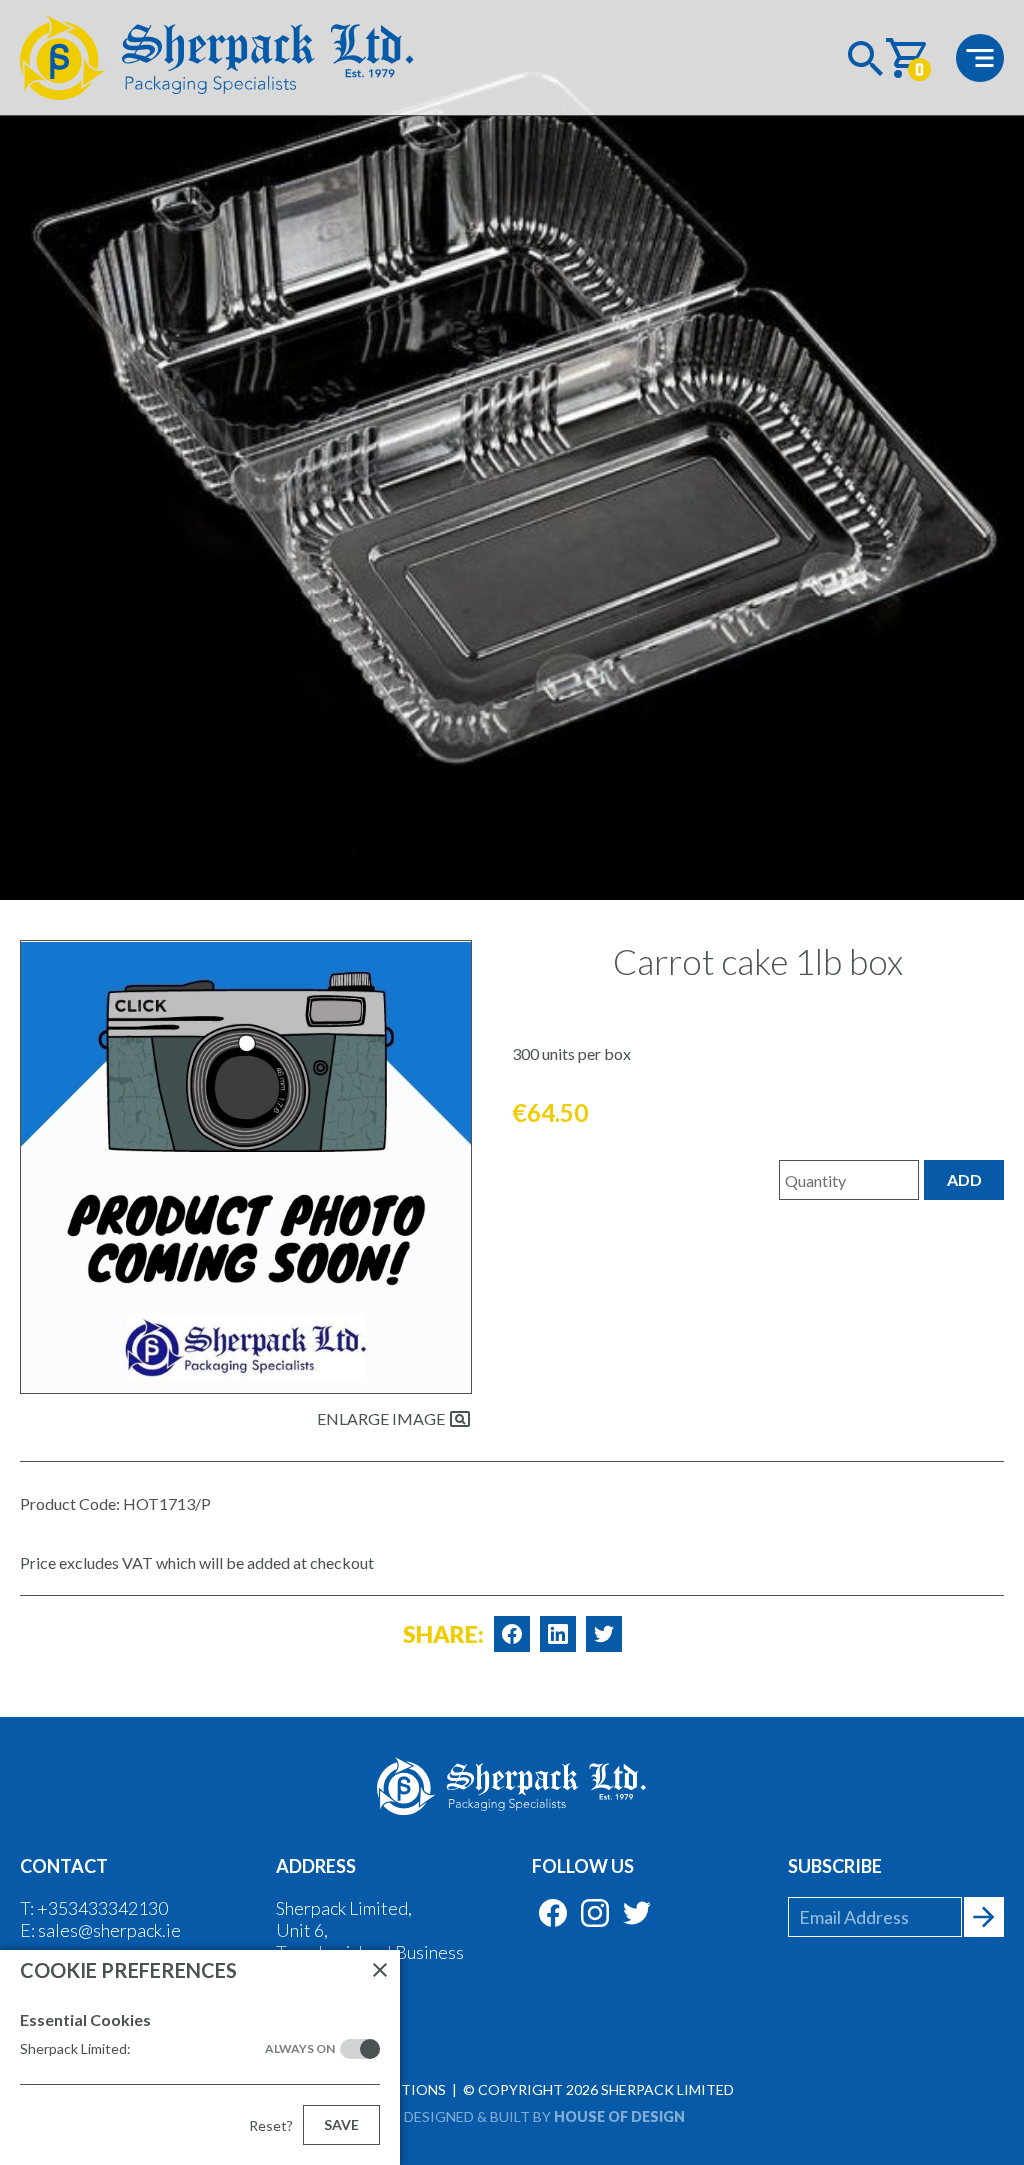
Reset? (271, 2125)
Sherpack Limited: (177, 2048)
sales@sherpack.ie (109, 1930)
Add (964, 1179)
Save (341, 2124)
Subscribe (835, 1866)
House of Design (619, 2116)
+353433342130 (102, 1908)
